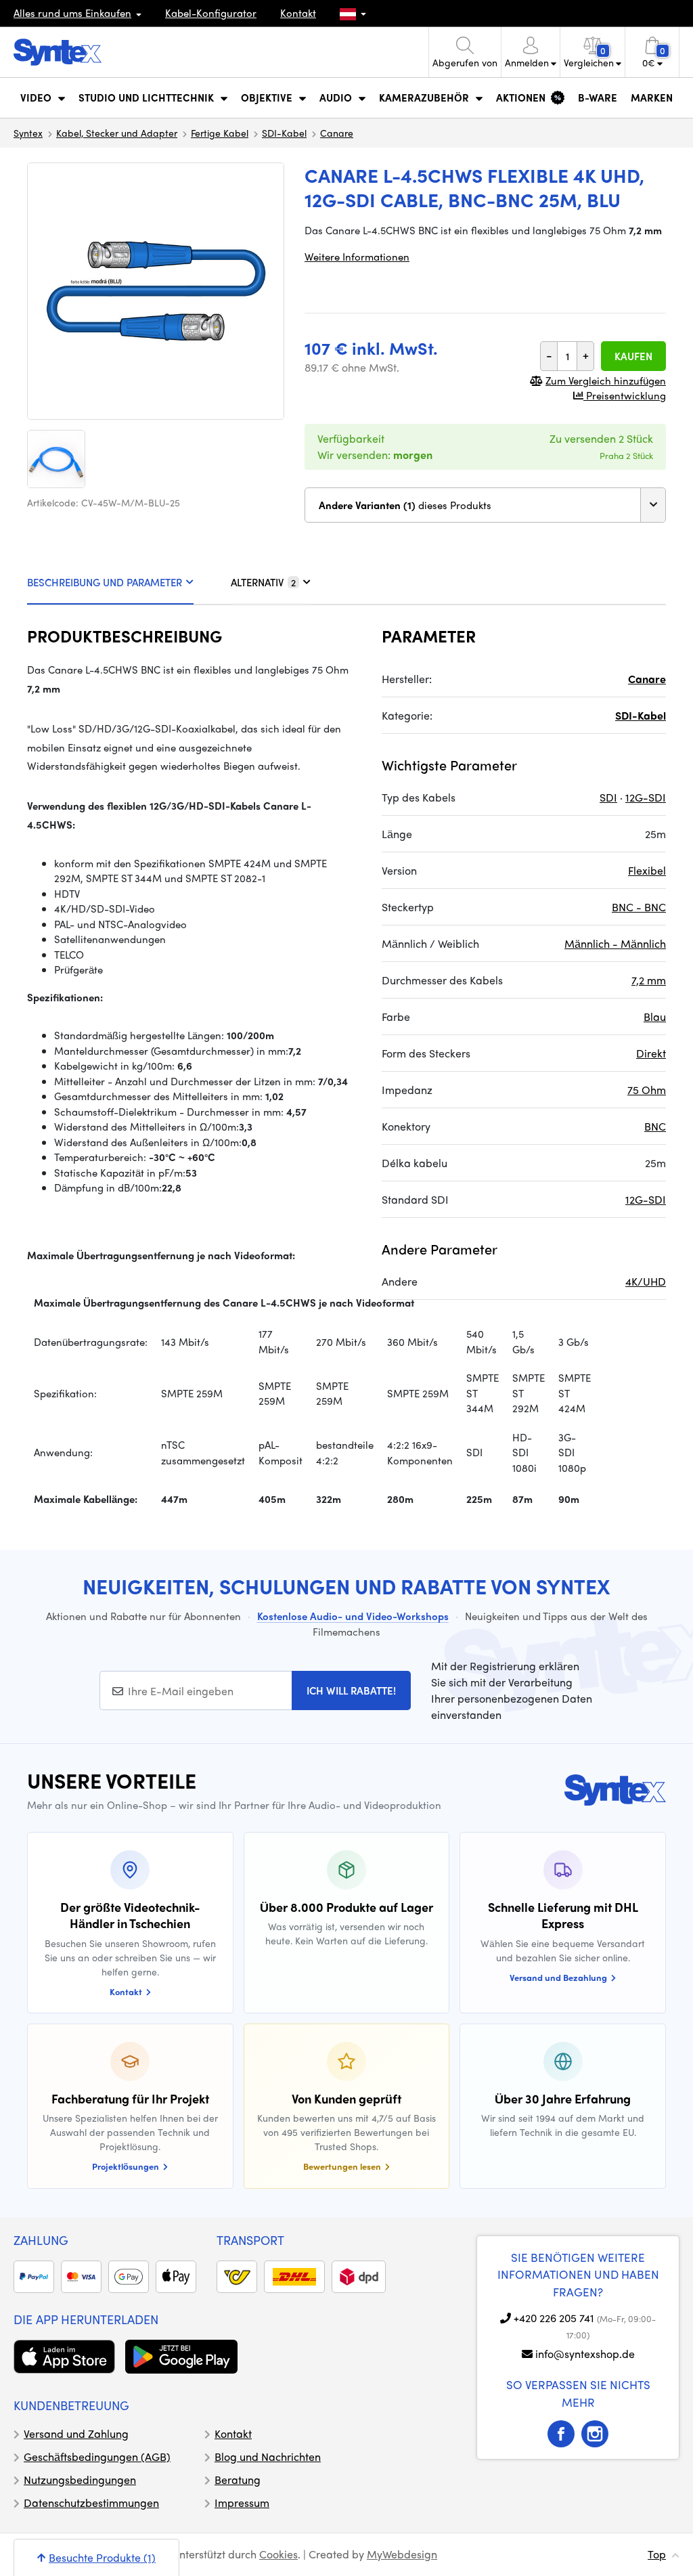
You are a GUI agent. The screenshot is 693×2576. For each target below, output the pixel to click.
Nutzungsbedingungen (80, 2480)
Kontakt (298, 13)
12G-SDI (646, 797)
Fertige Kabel (220, 133)
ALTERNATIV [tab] (263, 582)
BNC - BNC (639, 907)
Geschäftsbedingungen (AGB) (97, 2457)
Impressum (242, 2503)
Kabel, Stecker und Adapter (117, 133)
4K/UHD (646, 1281)
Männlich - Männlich (615, 943)
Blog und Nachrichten (268, 2457)
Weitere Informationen (357, 257)
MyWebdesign (402, 2554)
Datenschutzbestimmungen (91, 2503)
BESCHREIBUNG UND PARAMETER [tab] (105, 582)
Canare (337, 133)
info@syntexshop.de (585, 2354)
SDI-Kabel (284, 133)
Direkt (651, 1053)
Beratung (238, 2480)
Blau (655, 1017)
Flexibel (647, 870)
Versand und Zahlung (76, 2433)
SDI (608, 797)
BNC (655, 1126)
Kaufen (633, 356)
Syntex (28, 133)
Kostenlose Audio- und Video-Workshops (353, 1616)
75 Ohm (647, 1090)
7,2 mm (649, 980)
